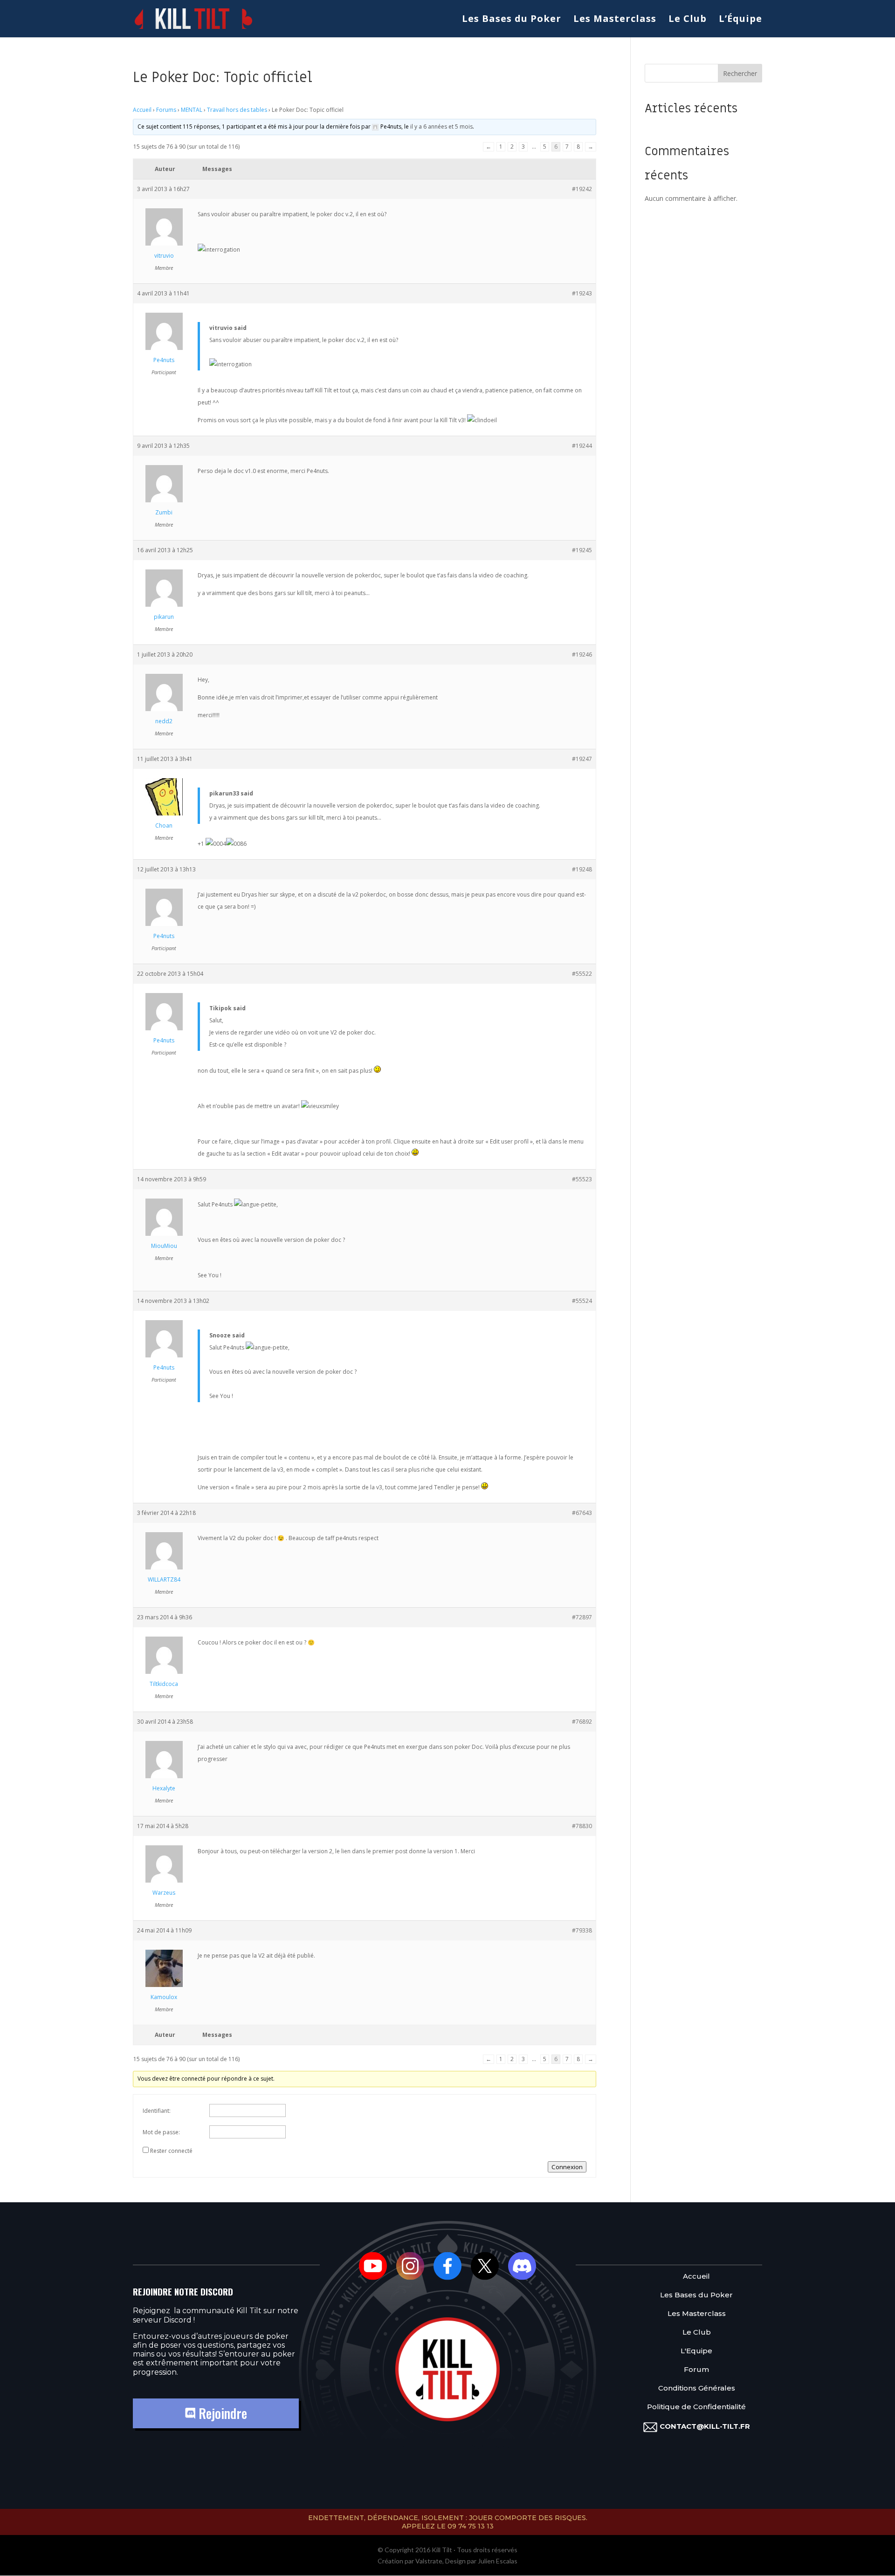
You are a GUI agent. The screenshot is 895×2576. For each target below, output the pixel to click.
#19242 (582, 189)
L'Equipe (696, 2351)
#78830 (582, 1826)
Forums (166, 110)
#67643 (582, 1513)
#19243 (582, 293)
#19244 (582, 446)
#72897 (582, 1617)
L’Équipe (740, 20)
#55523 (582, 1179)
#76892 (582, 1722)
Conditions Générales (697, 2388)
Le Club (688, 20)
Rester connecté (171, 2151)
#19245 (582, 550)
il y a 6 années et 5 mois (441, 127)
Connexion (567, 2167)
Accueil (142, 110)
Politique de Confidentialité (696, 2407)
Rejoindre (221, 2413)
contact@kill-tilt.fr (705, 2426)
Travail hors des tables (237, 110)
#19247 (582, 759)
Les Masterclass (615, 20)
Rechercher (740, 73)
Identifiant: (157, 2111)
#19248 (582, 869)
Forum (696, 2370)
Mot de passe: (161, 2132)
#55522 (582, 974)
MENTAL (192, 110)
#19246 (582, 654)
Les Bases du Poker (512, 20)
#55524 (582, 1301)
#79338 (582, 1930)
